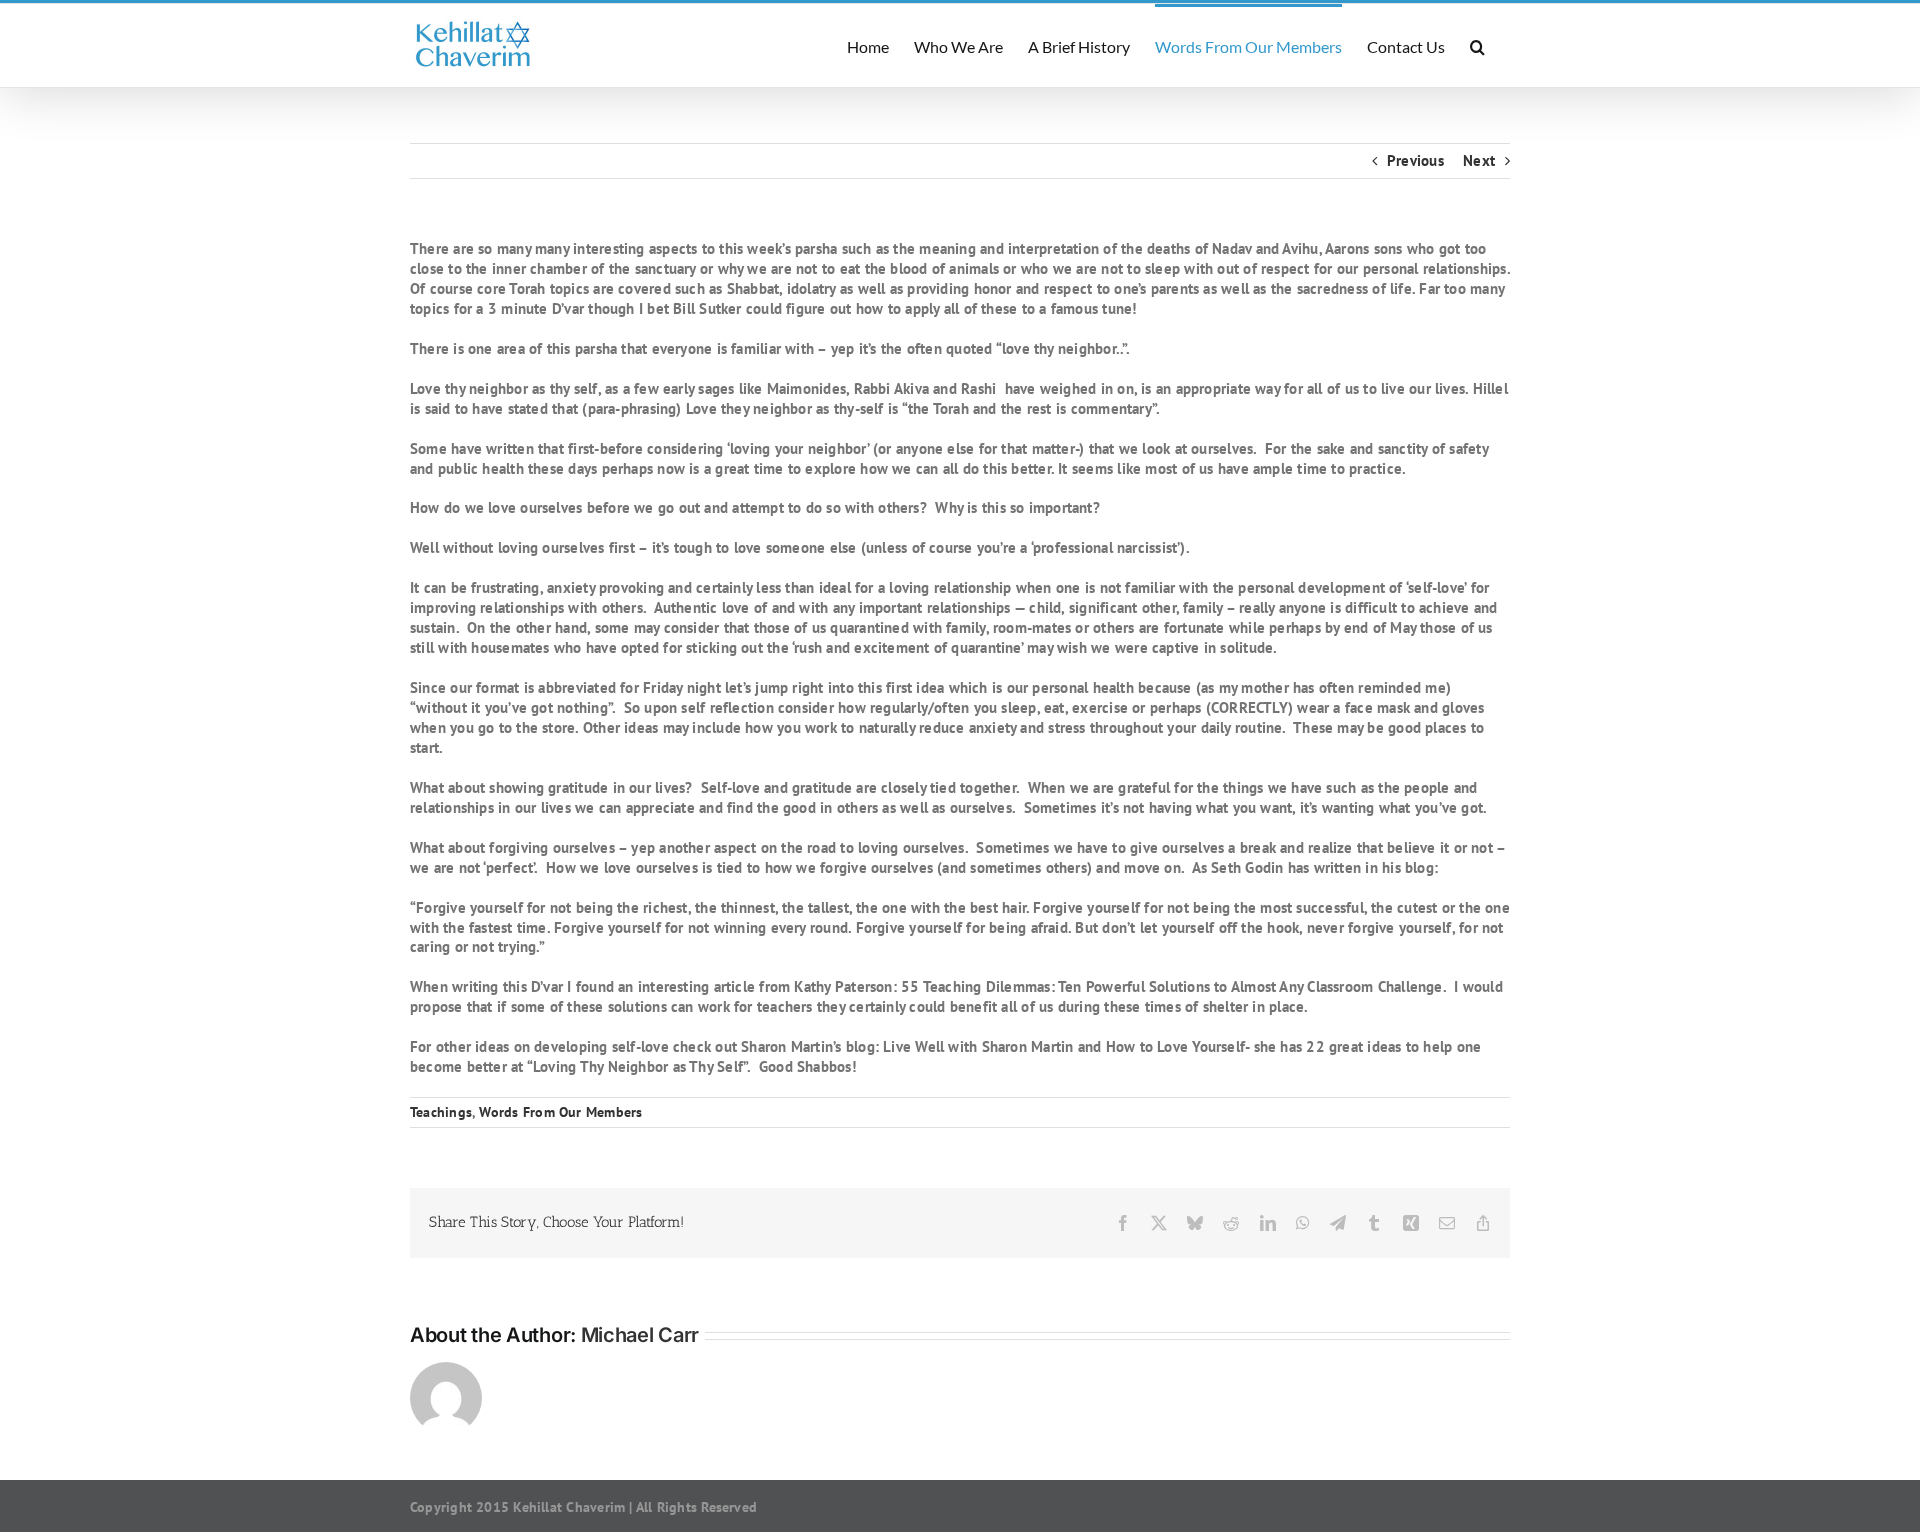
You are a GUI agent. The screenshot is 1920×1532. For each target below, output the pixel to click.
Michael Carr (640, 1335)
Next (1479, 160)
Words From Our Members (560, 1112)
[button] (1477, 45)
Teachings (441, 1112)
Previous (1415, 160)
